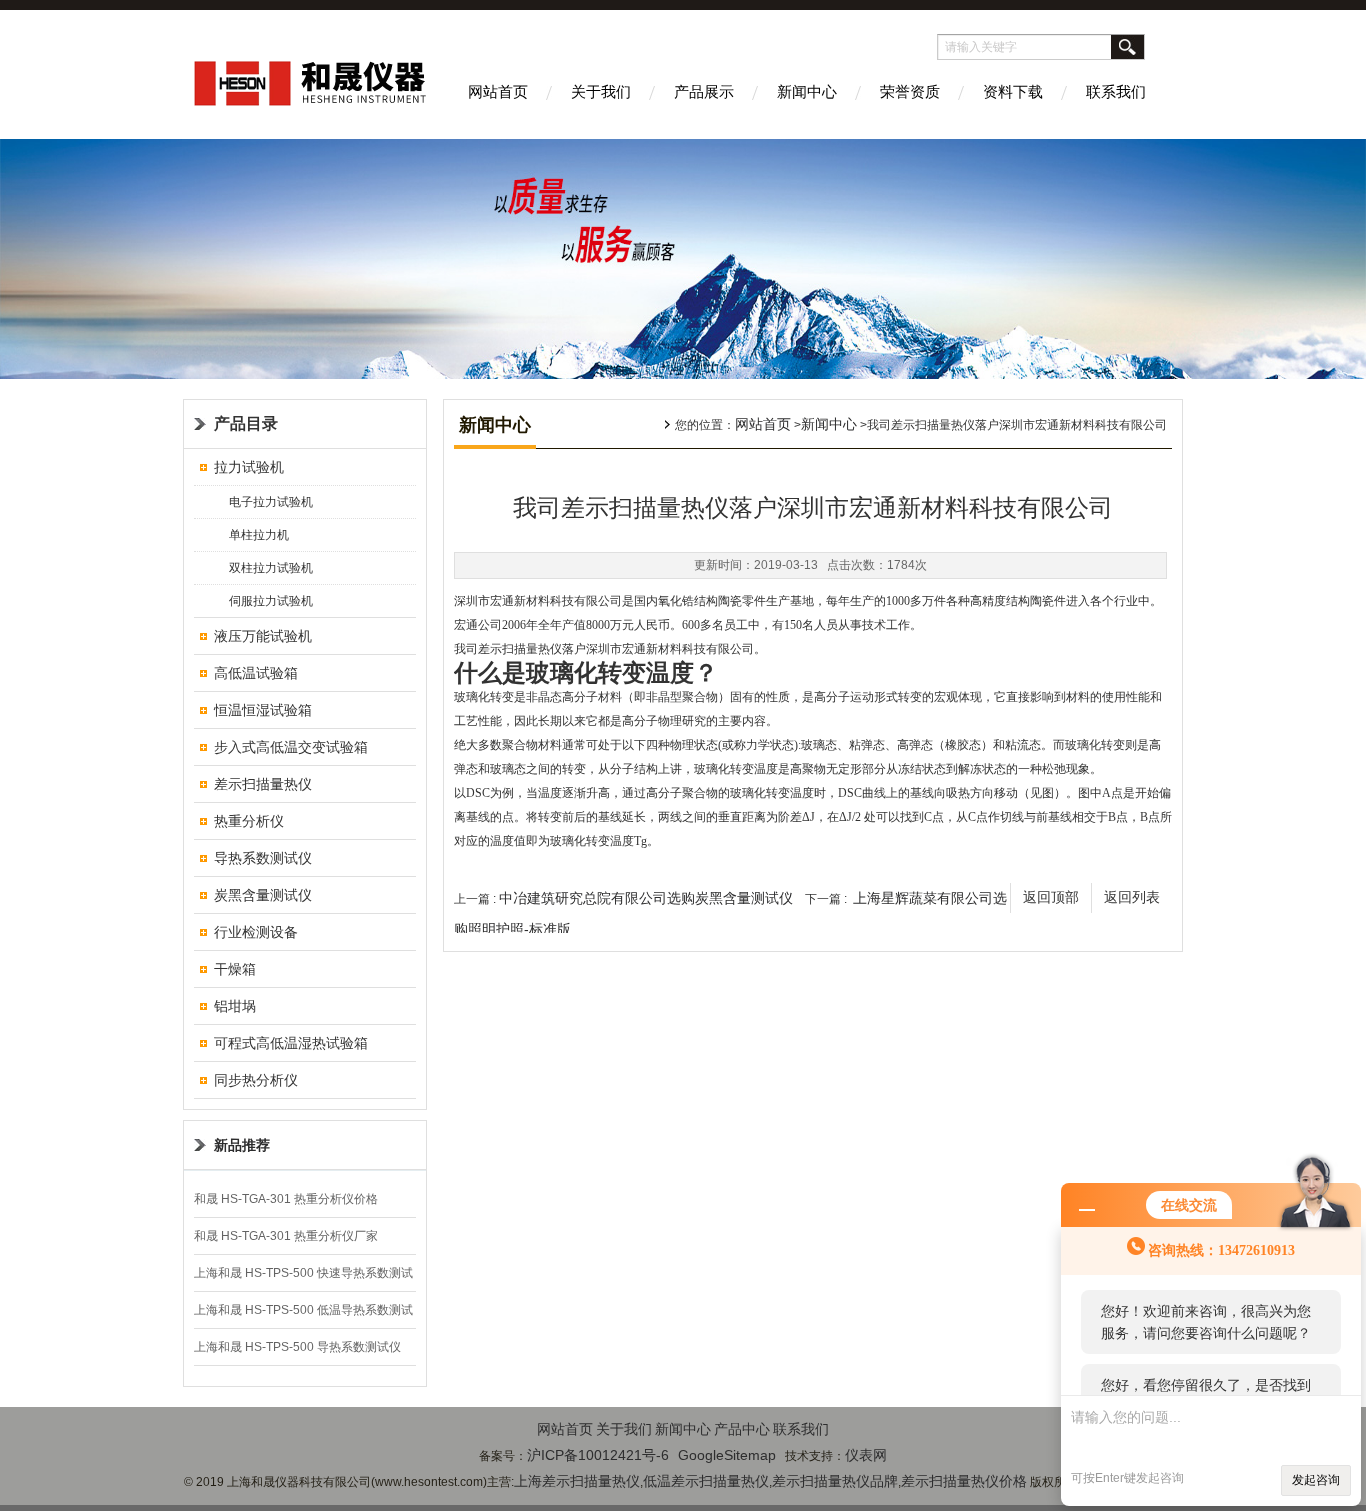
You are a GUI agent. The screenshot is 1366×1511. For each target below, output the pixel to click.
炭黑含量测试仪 (263, 895)
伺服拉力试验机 (271, 601)
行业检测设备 (256, 932)
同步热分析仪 (256, 1080)
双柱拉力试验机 (271, 568)
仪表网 (866, 1455)
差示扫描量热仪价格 (964, 1481)
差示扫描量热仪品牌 (835, 1481)
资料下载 (1013, 91)
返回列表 (1132, 897)
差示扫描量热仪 (263, 784)
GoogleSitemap (727, 1455)
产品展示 (704, 91)
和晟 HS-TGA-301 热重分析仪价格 (286, 1199)
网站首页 (498, 91)
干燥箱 (235, 969)
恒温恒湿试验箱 (263, 710)
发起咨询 (1316, 1480)
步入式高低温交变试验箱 (291, 747)
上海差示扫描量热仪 (577, 1481)
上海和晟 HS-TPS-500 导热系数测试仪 (297, 1347)
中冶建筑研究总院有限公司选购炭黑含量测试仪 (646, 898)
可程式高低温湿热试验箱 (291, 1043)
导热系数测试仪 (263, 858)
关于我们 (601, 91)
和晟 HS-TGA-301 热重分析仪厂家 (286, 1236)
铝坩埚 (235, 1006)
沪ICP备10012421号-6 (598, 1455)
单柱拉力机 (259, 535)
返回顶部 (1051, 897)
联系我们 (1116, 91)
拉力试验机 (249, 467)
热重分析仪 (249, 821)
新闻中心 (807, 91)
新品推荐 (242, 1145)
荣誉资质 (910, 91)
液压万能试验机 (263, 636)
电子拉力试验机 (271, 502)
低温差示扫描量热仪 (706, 1481)
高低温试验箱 (256, 673)
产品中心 (742, 1429)
